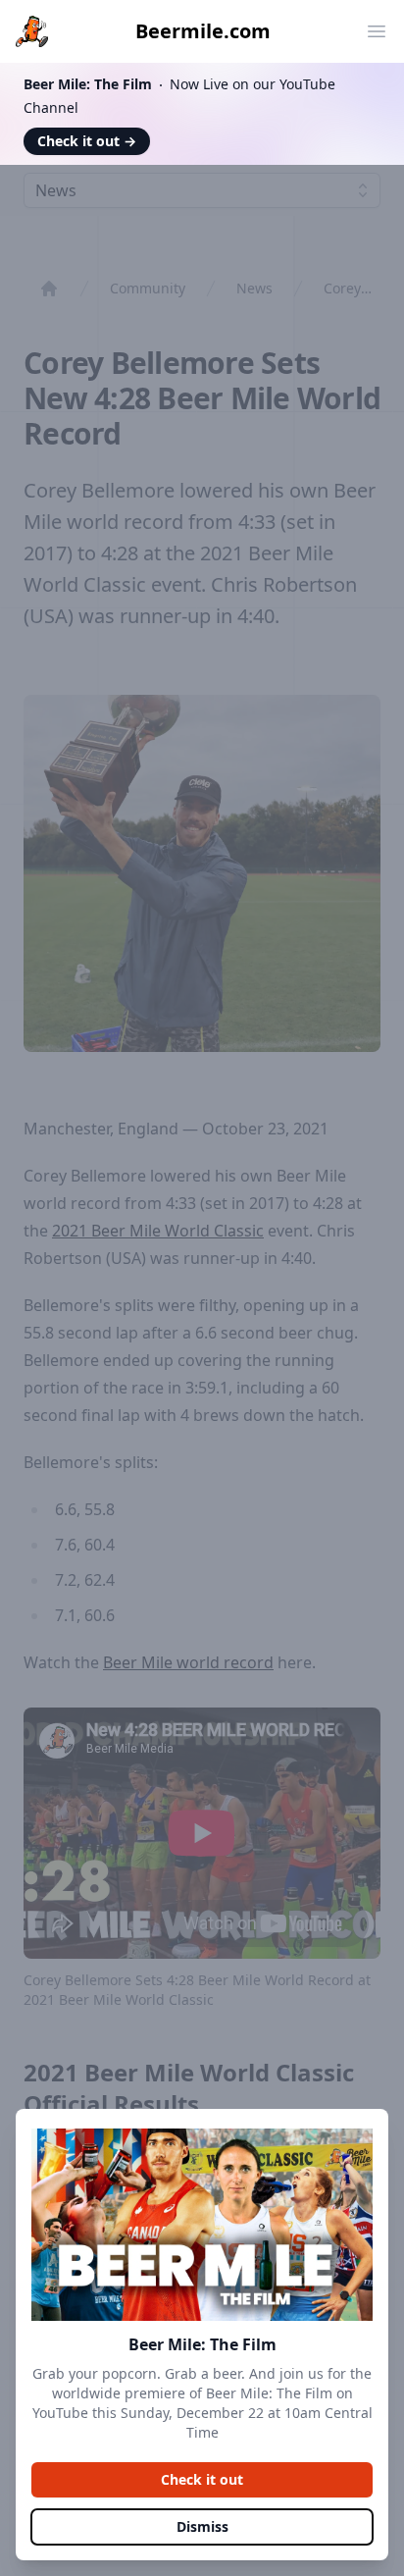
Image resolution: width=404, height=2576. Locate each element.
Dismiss (202, 2526)
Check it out (87, 141)
